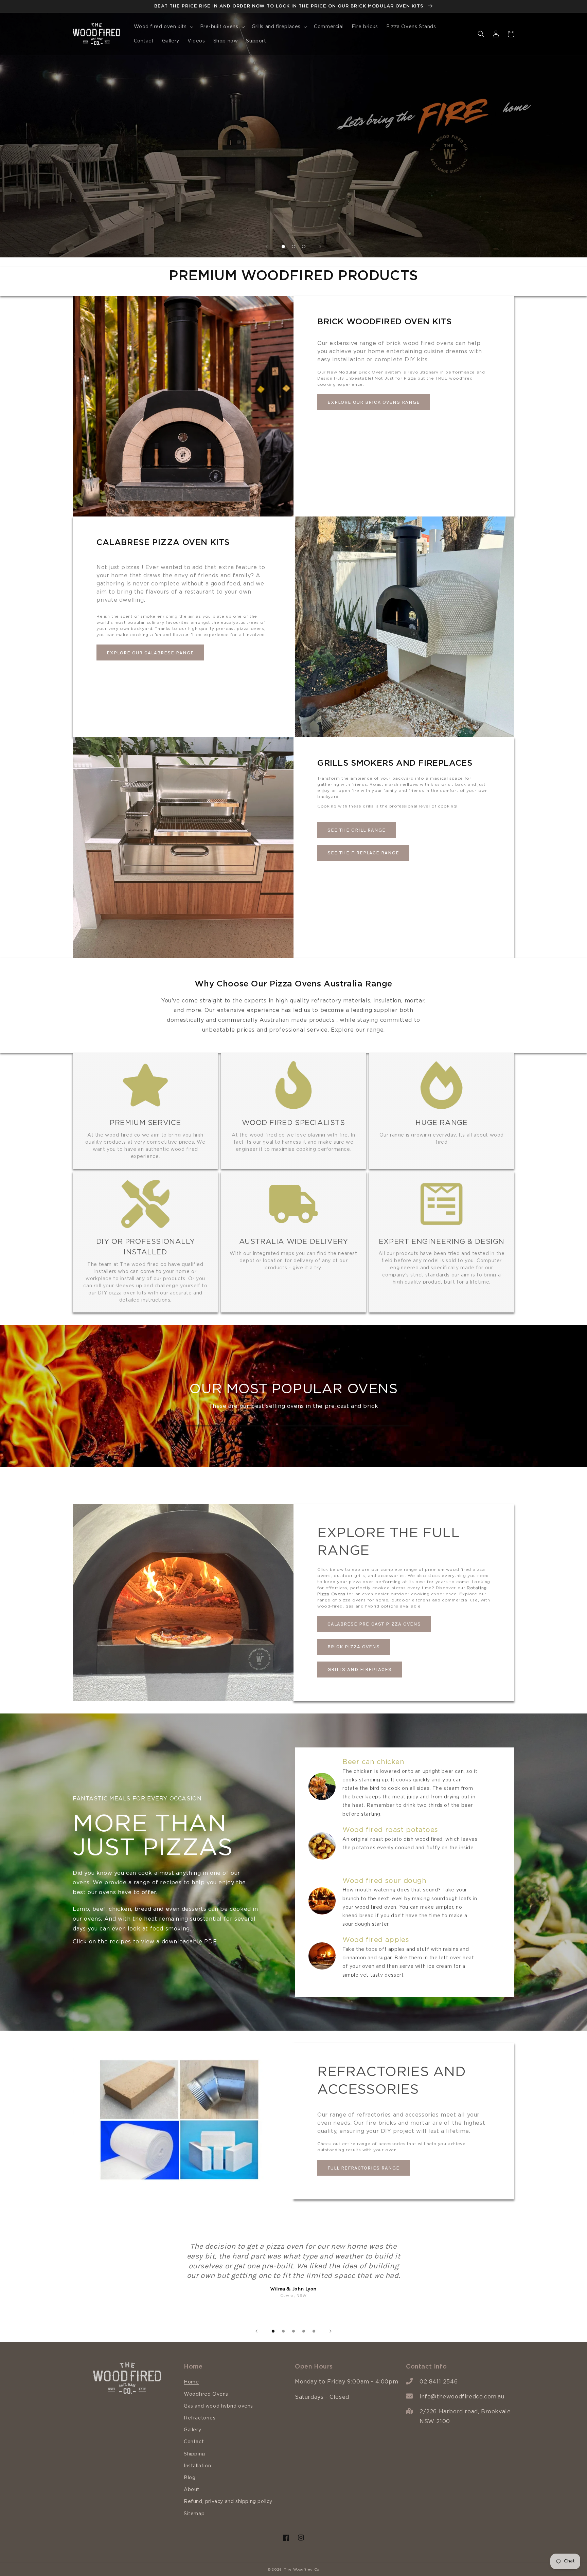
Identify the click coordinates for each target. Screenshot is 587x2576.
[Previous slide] (267, 247)
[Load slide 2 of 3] (293, 247)
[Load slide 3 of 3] (304, 247)
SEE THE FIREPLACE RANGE (363, 853)
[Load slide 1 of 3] (283, 247)
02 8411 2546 (439, 2382)
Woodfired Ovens (206, 2394)
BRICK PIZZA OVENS (354, 1647)
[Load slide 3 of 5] (293, 2331)
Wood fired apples (376, 1940)
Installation (197, 2466)
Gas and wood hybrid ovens (218, 2406)
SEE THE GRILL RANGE (357, 830)
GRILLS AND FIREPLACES (360, 1669)
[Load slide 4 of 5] (304, 2331)
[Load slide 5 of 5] (314, 2331)
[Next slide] (320, 247)
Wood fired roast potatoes (390, 1830)
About (192, 2490)
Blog (190, 2478)
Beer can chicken (373, 1762)
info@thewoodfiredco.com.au (462, 2397)
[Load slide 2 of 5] (283, 2331)
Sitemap (194, 2514)
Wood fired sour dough (385, 1881)
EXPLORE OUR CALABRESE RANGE (150, 653)
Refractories (200, 2418)
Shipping (194, 2454)
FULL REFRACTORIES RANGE (363, 2168)
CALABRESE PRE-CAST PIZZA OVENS (374, 1624)
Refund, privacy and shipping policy (228, 2502)
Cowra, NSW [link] (293, 2296)
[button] (163, 27)
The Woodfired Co (302, 2570)
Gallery (192, 2430)
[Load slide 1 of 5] (273, 2331)
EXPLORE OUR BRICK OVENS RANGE (374, 402)
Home (191, 2382)
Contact (194, 2442)
